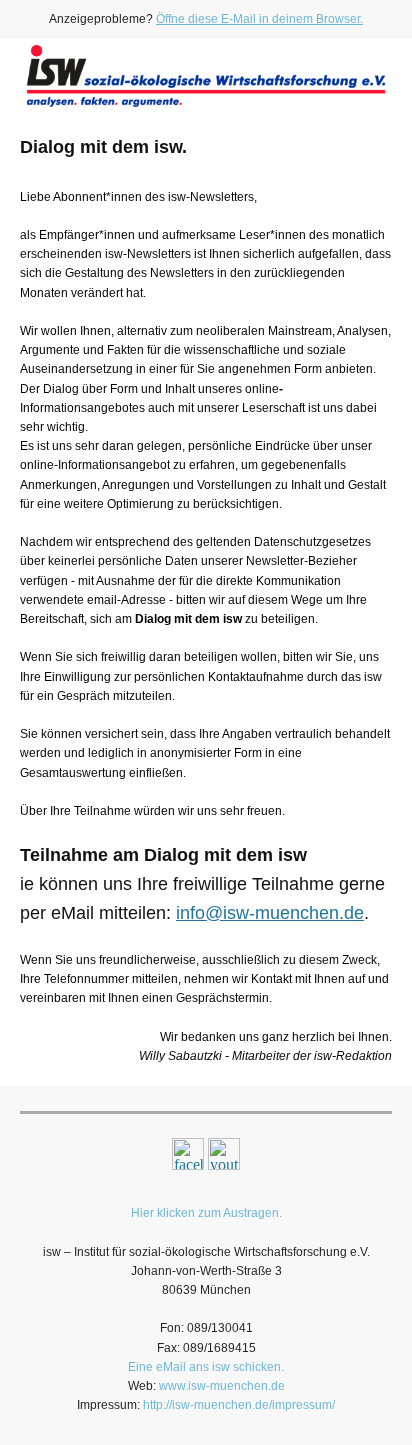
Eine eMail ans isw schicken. (206, 1367)
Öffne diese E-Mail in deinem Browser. (259, 19)
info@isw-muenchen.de (270, 913)
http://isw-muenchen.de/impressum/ (239, 1405)
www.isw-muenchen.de (222, 1386)
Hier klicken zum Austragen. (206, 1213)
